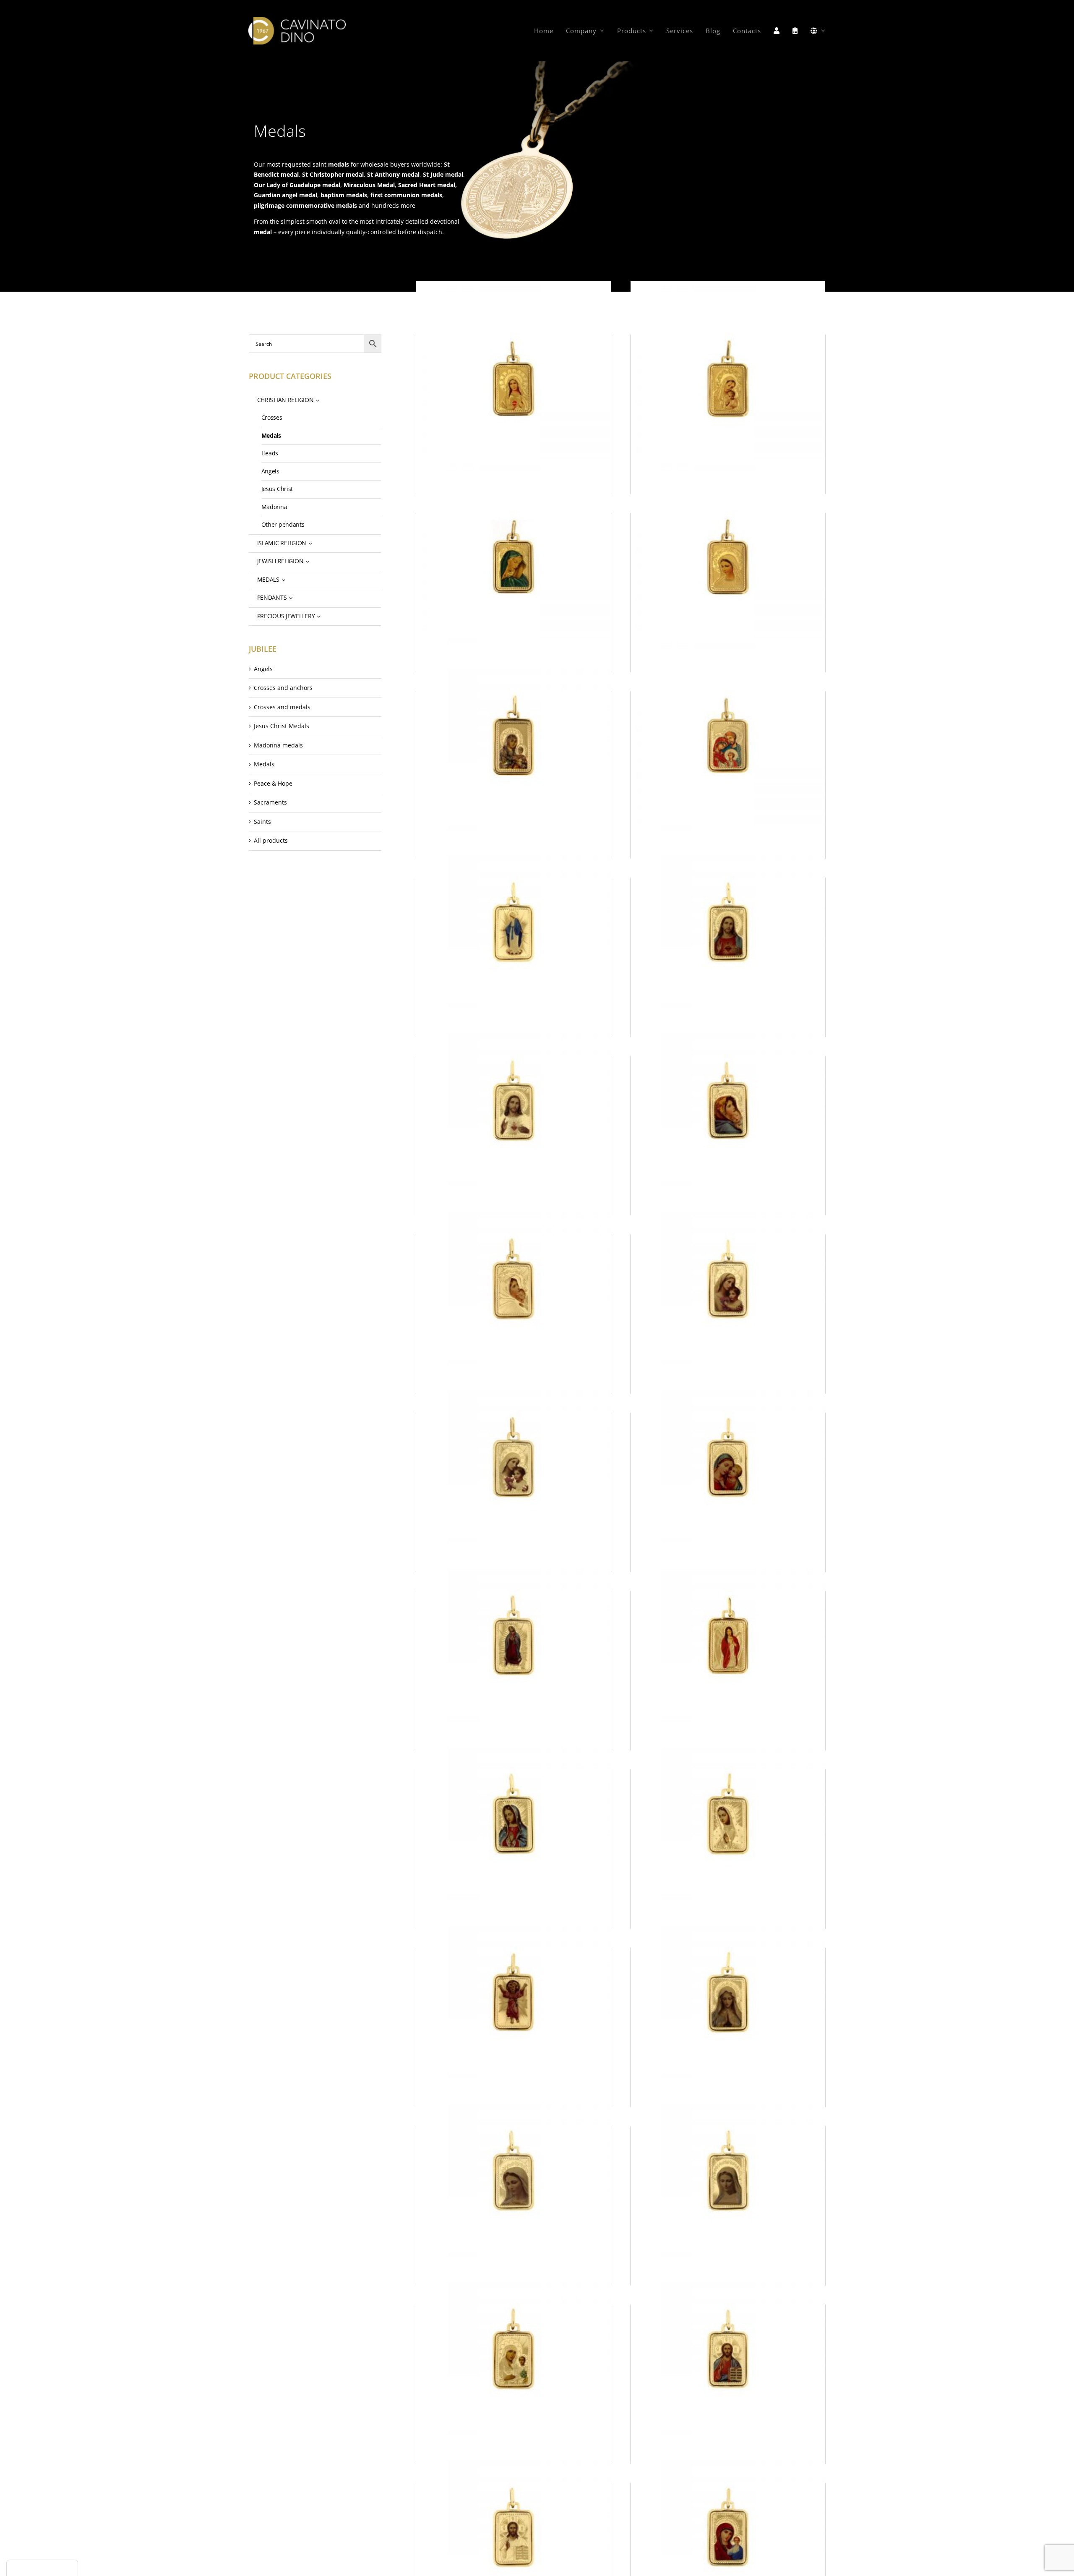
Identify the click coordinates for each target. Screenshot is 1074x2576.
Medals (264, 764)
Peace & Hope (273, 783)
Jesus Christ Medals (282, 726)
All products (271, 840)
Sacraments (270, 802)
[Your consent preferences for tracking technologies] (42, 2568)
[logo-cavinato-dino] (297, 20)
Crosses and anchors (283, 688)
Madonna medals (278, 745)
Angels (263, 669)
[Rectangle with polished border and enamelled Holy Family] (728, 735)
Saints (262, 822)
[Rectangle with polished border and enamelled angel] (728, 1635)
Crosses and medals (282, 707)
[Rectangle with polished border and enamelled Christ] (728, 922)
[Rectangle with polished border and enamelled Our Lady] (514, 379)
